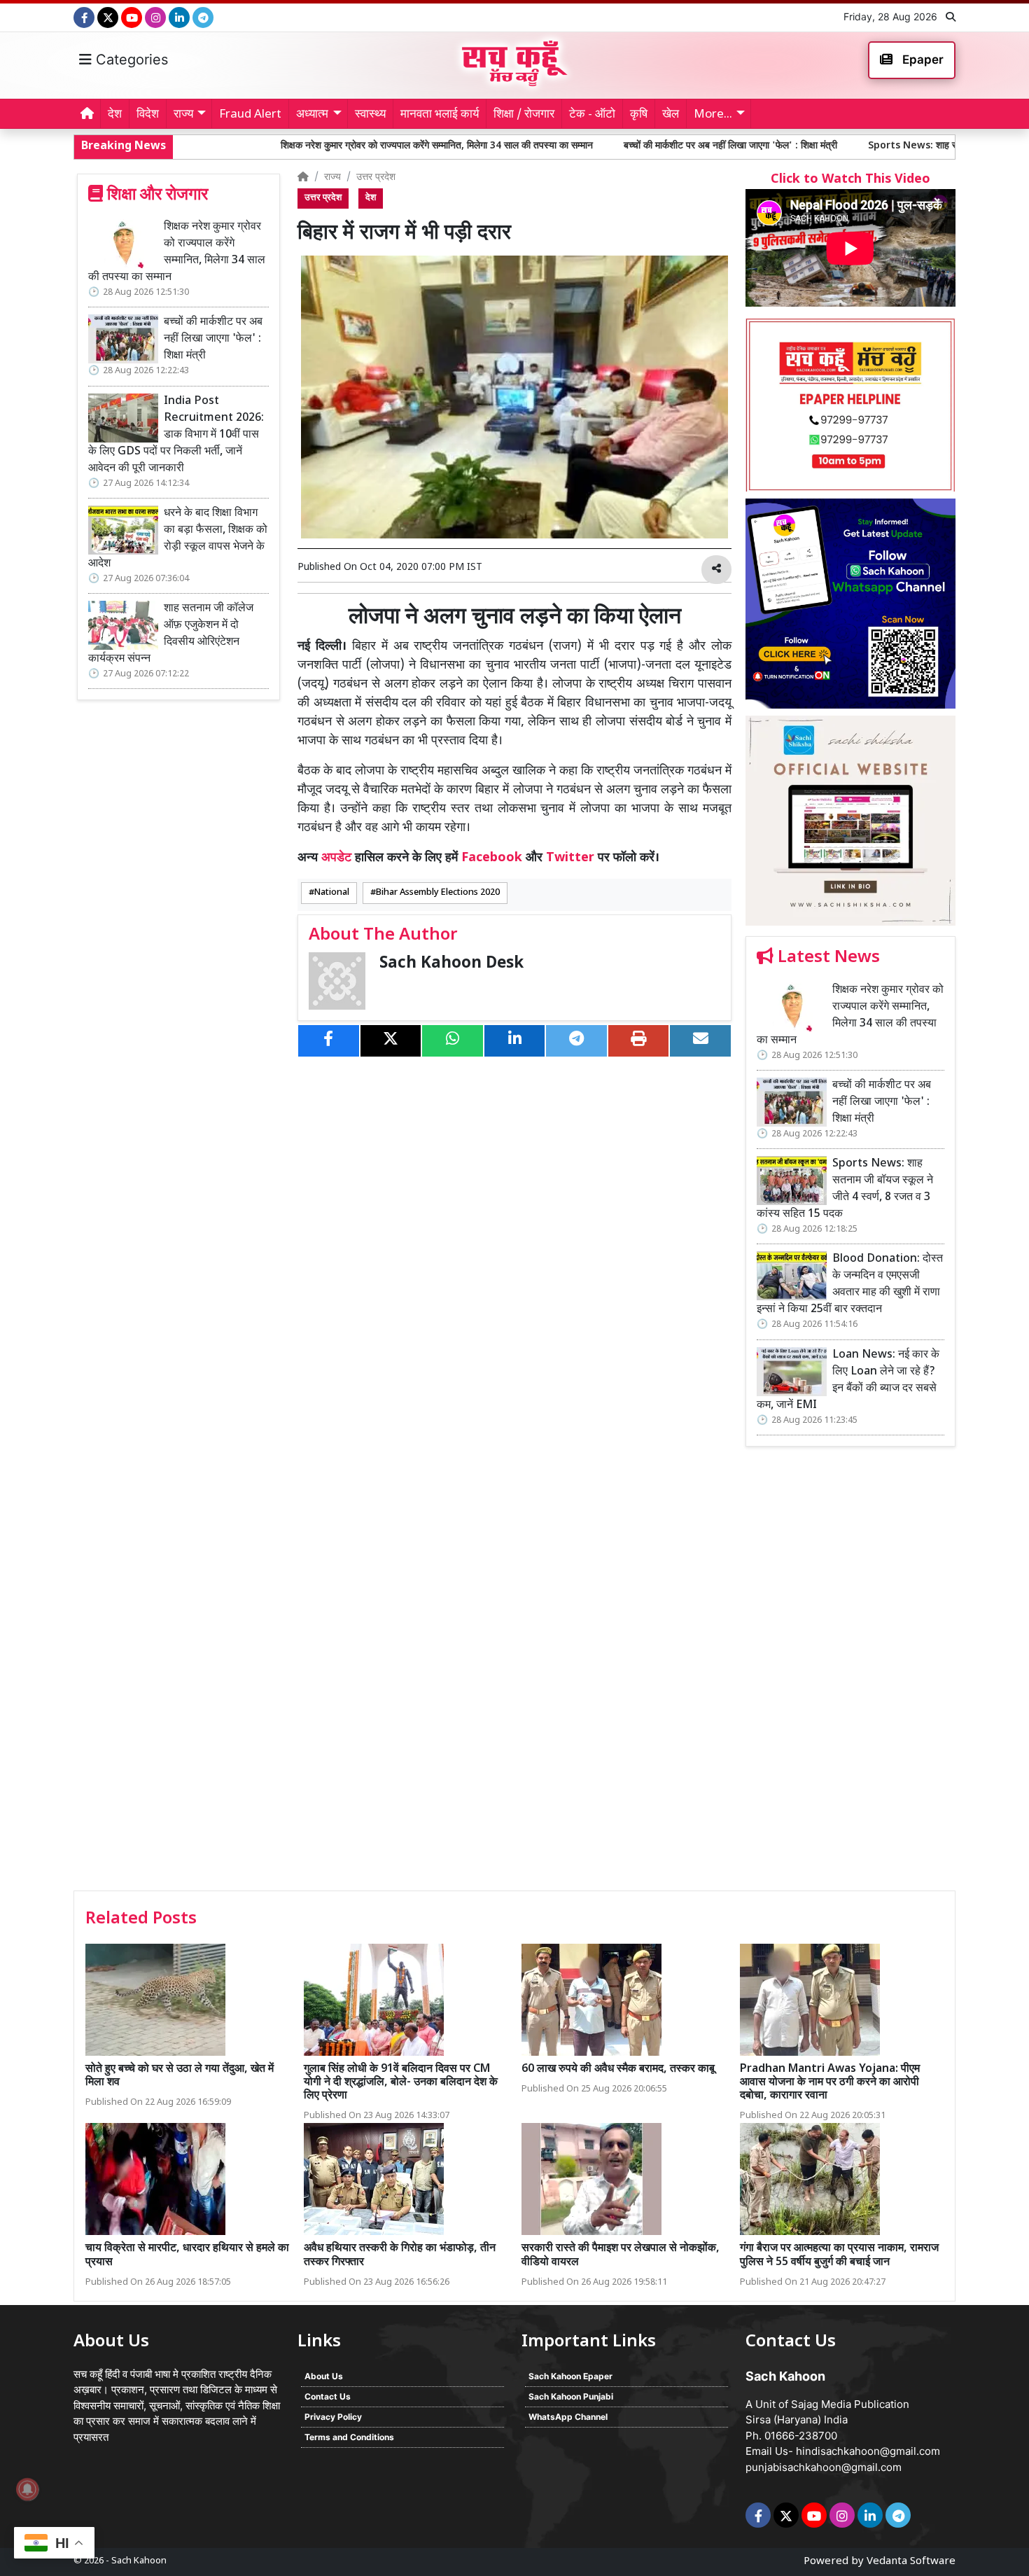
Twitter (570, 858)
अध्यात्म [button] (312, 115)
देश (115, 115)
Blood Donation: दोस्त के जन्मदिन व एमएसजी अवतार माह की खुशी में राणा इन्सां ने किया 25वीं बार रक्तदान (850, 1284)
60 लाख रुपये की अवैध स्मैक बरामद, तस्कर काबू (618, 2069)
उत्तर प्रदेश (376, 177)
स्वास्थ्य (370, 115)
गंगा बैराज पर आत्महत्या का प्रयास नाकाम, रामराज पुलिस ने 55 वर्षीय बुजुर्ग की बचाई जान (839, 2255)
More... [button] (713, 115)
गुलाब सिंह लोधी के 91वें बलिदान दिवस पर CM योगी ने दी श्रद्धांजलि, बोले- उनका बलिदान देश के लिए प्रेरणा (401, 2083)
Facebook (492, 858)
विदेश (148, 115)
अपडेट (336, 858)
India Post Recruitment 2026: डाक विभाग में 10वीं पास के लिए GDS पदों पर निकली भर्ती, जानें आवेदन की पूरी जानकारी (176, 435)
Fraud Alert (250, 115)
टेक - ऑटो (592, 115)
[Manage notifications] (27, 2489)
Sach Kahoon (139, 2561)
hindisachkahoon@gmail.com (868, 2451)
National (332, 893)
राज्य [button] (183, 115)
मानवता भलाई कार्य (440, 115)
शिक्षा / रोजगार (524, 115)
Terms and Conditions (349, 2437)
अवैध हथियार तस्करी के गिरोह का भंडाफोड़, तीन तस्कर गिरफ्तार (400, 2255)
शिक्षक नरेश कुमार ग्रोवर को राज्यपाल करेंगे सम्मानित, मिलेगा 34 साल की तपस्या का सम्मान (300, 146)
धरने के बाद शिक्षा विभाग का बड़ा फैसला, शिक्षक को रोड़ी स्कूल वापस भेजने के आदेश (178, 539)
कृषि (639, 115)
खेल (671, 115)
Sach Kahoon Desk (451, 964)
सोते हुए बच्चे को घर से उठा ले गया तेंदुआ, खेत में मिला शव (180, 2076)
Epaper (922, 60)
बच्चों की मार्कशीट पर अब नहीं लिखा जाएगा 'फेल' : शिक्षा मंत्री (594, 146)
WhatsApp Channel (568, 2417)
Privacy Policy (333, 2417)
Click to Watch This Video (850, 180)
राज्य (332, 177)
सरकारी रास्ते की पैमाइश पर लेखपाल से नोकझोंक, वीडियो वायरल (621, 2255)
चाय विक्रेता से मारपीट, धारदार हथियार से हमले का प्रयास (187, 2255)
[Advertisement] (850, 1673)
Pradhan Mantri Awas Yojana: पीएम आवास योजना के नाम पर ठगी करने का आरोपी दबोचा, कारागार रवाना (830, 2083)
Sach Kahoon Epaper (570, 2376)
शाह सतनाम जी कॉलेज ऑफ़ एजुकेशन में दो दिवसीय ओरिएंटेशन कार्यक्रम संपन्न (171, 634)
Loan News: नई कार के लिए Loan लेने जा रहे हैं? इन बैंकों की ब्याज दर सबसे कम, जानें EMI (848, 1380)
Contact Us (328, 2396)
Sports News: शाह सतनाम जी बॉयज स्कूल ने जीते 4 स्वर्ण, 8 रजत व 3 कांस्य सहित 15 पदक (845, 1189)
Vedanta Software (911, 2562)
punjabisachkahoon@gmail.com (824, 2467)
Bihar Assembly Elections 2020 (438, 893)
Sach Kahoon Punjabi (571, 2396)
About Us (324, 2376)
